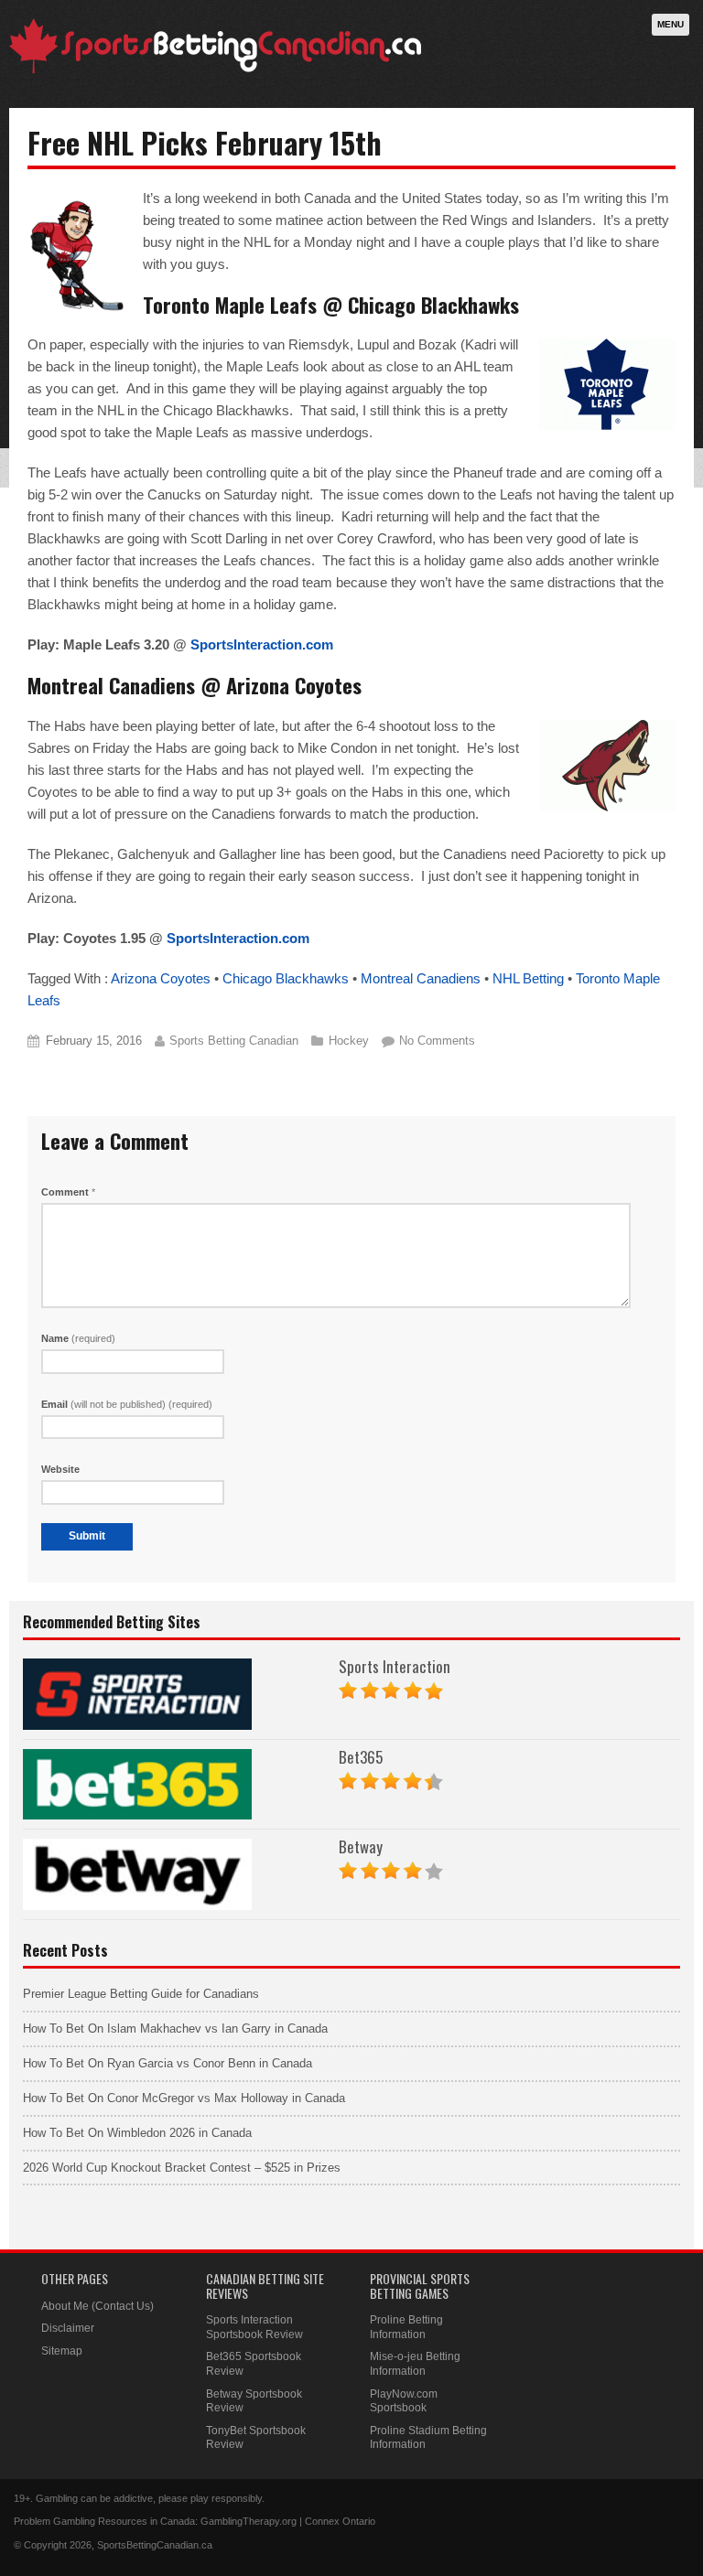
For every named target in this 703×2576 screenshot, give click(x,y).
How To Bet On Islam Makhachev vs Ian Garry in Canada (175, 2029)
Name (78, 1338)
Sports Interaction (395, 1666)
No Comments (437, 1041)
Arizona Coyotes (161, 978)
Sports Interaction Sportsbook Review (254, 2327)
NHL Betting (528, 978)
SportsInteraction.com (262, 644)
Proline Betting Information (406, 2327)
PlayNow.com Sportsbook (404, 2401)
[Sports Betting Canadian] (215, 70)
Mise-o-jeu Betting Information (415, 2364)
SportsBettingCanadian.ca (155, 2545)
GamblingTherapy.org (249, 2521)
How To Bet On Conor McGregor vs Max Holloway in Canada (184, 2098)
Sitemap (62, 2351)
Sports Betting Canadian (234, 1041)
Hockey (349, 1041)
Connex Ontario (340, 2521)
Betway (361, 1846)
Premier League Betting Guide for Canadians (141, 1994)
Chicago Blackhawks (286, 978)
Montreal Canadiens (421, 978)
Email (127, 1404)
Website (60, 1469)
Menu (671, 24)
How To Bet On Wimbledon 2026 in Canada (137, 2133)
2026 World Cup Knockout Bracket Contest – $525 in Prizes (182, 2168)
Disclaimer (68, 2328)
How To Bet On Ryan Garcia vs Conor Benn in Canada (168, 2063)
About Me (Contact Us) (97, 2306)
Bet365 (361, 1757)
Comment (68, 1192)
